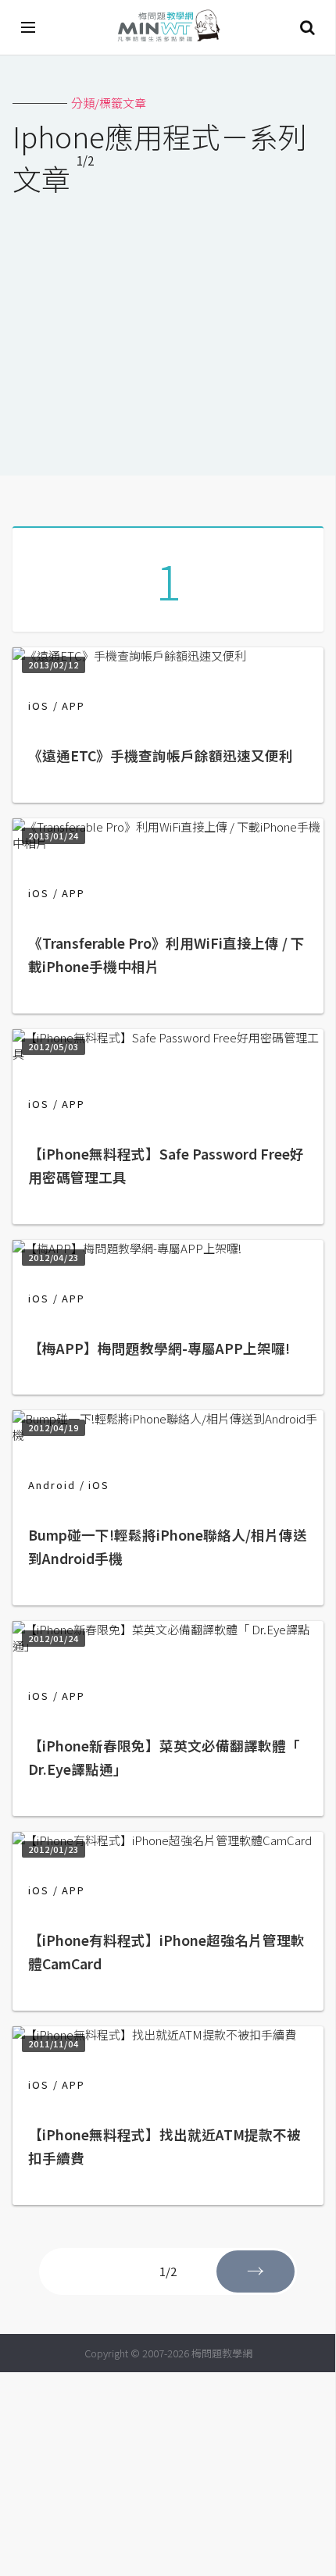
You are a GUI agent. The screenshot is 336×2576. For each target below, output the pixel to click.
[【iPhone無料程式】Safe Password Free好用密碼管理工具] (168, 1054)
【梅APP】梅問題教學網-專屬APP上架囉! (159, 1348)
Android (52, 1485)
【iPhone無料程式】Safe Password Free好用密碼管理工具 (166, 1165)
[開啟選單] (29, 27)
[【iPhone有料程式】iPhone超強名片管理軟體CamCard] (162, 1840)
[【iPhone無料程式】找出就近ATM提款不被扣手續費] (154, 2034)
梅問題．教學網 (168, 28)
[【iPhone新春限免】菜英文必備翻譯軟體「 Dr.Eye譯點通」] (168, 1646)
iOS (39, 705)
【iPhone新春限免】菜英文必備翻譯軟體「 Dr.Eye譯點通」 (164, 1757)
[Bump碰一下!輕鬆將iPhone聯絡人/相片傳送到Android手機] (168, 1435)
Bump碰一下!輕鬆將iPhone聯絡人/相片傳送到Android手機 (168, 1546)
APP (73, 705)
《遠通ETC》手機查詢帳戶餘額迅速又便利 (161, 755)
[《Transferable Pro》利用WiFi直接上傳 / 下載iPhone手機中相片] (168, 843)
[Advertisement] (168, 326)
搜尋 (307, 27)
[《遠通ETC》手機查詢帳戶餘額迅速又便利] (129, 656)
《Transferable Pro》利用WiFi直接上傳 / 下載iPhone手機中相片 (166, 955)
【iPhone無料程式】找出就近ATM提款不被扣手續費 (164, 2146)
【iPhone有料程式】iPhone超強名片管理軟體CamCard (166, 1952)
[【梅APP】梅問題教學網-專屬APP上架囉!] (127, 1248)
